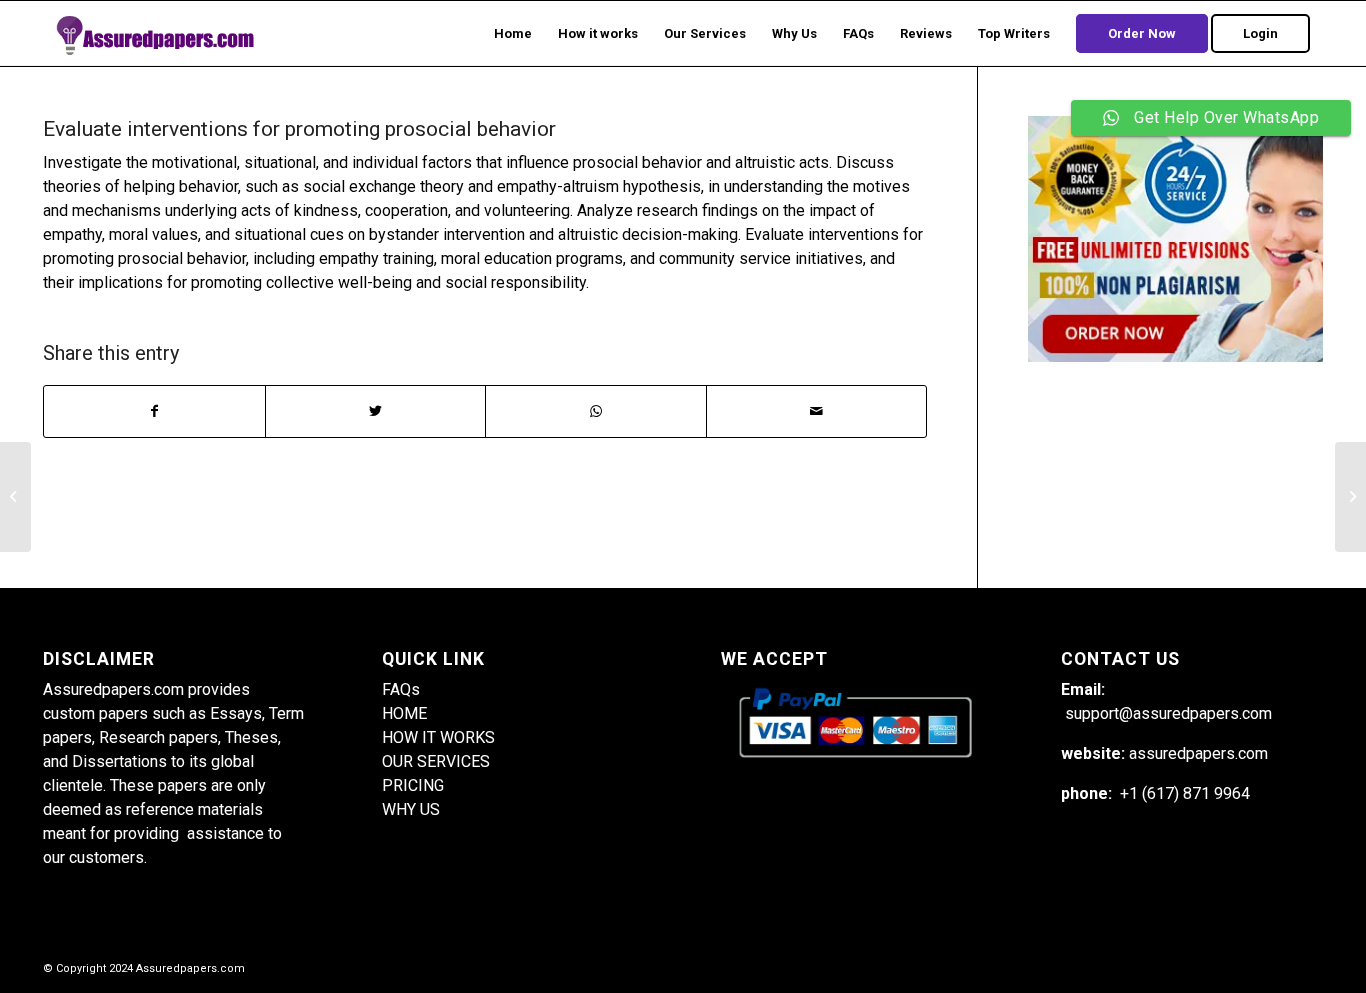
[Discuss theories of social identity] (15, 497)
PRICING (413, 785)
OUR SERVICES (436, 761)
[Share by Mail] (817, 411)
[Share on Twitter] (376, 411)
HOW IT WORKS (438, 737)
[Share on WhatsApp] (596, 411)
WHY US (411, 809)
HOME (404, 713)
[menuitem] (513, 33)
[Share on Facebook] (154, 411)
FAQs (401, 689)
